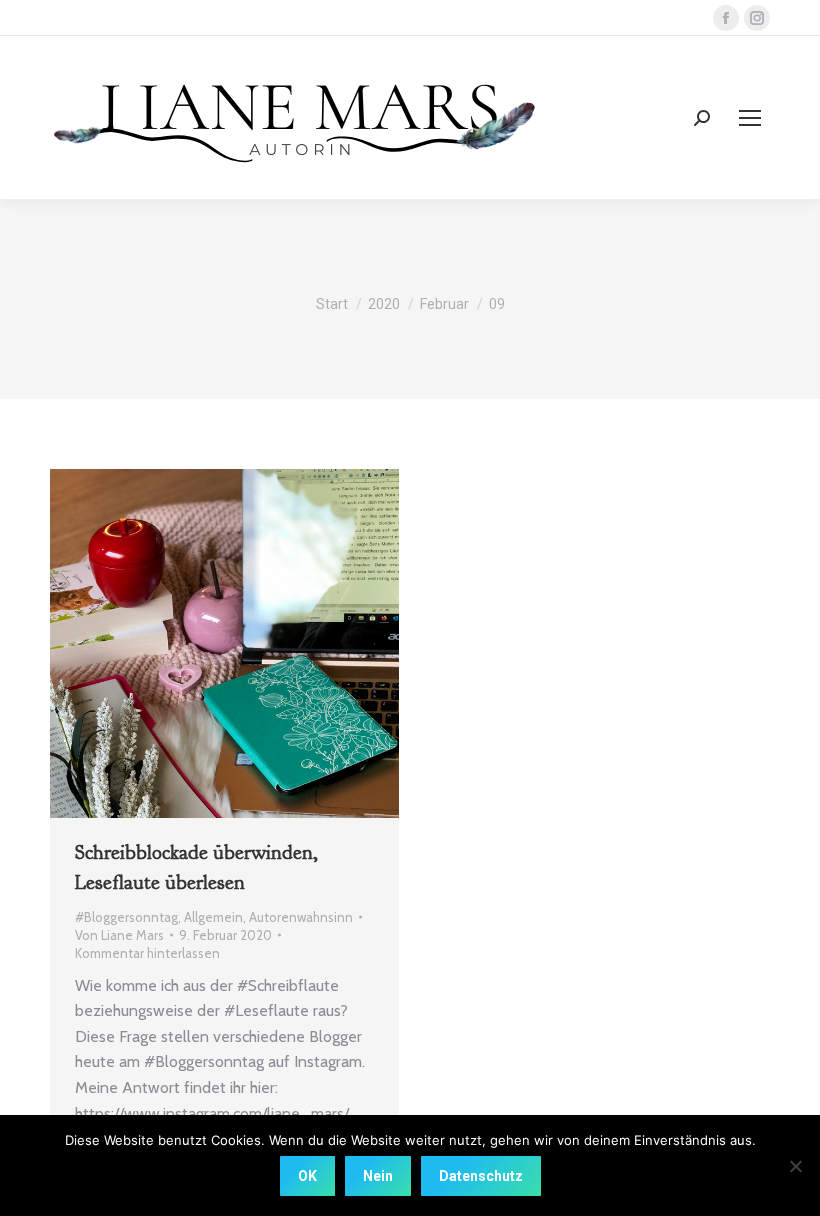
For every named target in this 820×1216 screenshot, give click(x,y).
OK (307, 1176)
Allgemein (213, 917)
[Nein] (795, 1166)
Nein (378, 1176)
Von (119, 935)
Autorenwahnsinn (301, 917)
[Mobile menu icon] (750, 118)
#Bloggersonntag (126, 917)
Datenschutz (481, 1176)
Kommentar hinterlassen (147, 953)
